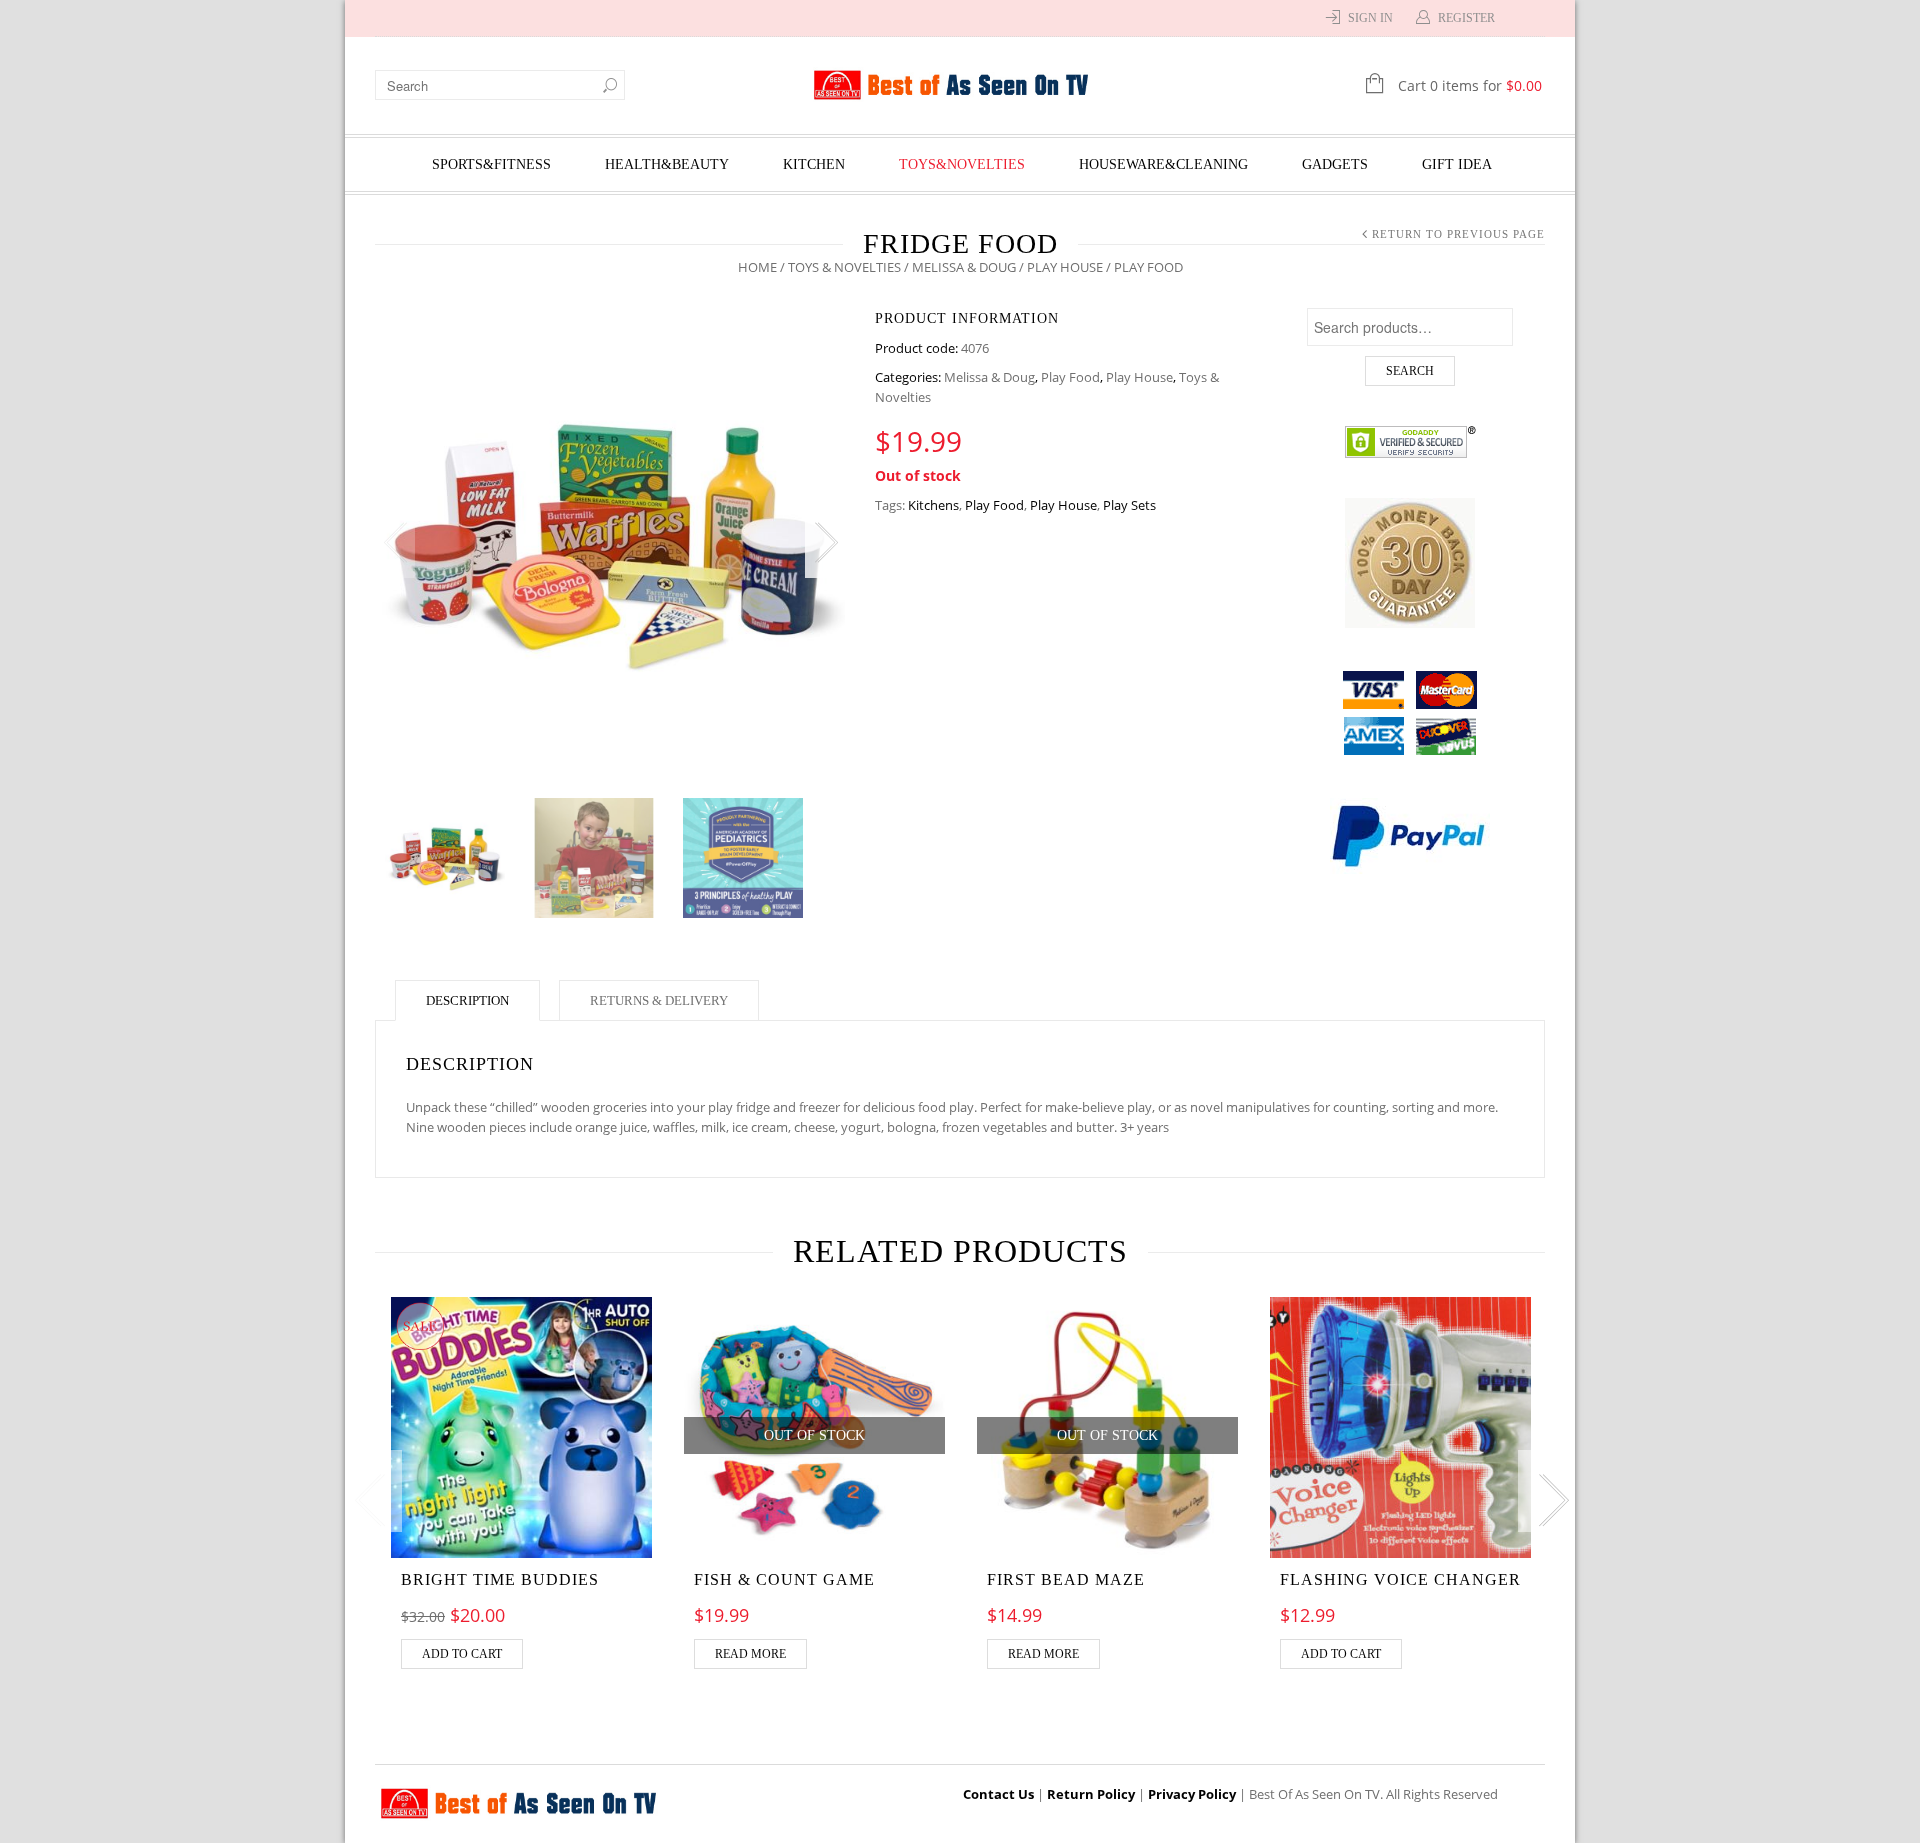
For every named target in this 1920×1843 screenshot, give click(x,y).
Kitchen (814, 164)
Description (467, 1000)
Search (1410, 371)
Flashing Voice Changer (1400, 1579)
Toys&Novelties (962, 164)
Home (757, 267)
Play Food (1070, 377)
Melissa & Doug (964, 267)
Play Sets (1129, 505)
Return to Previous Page (1458, 234)
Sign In (1370, 18)
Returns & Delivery (659, 1000)
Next (825, 543)
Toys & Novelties (844, 267)
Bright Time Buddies (500, 1579)
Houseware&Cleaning (1163, 164)
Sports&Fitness (491, 164)
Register (1466, 18)
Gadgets (1335, 164)
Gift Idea (1457, 164)
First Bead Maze (1066, 1579)
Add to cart (462, 1654)
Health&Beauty (667, 164)
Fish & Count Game (784, 1579)
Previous (395, 543)
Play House (1065, 267)
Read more (750, 1654)
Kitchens (933, 505)
